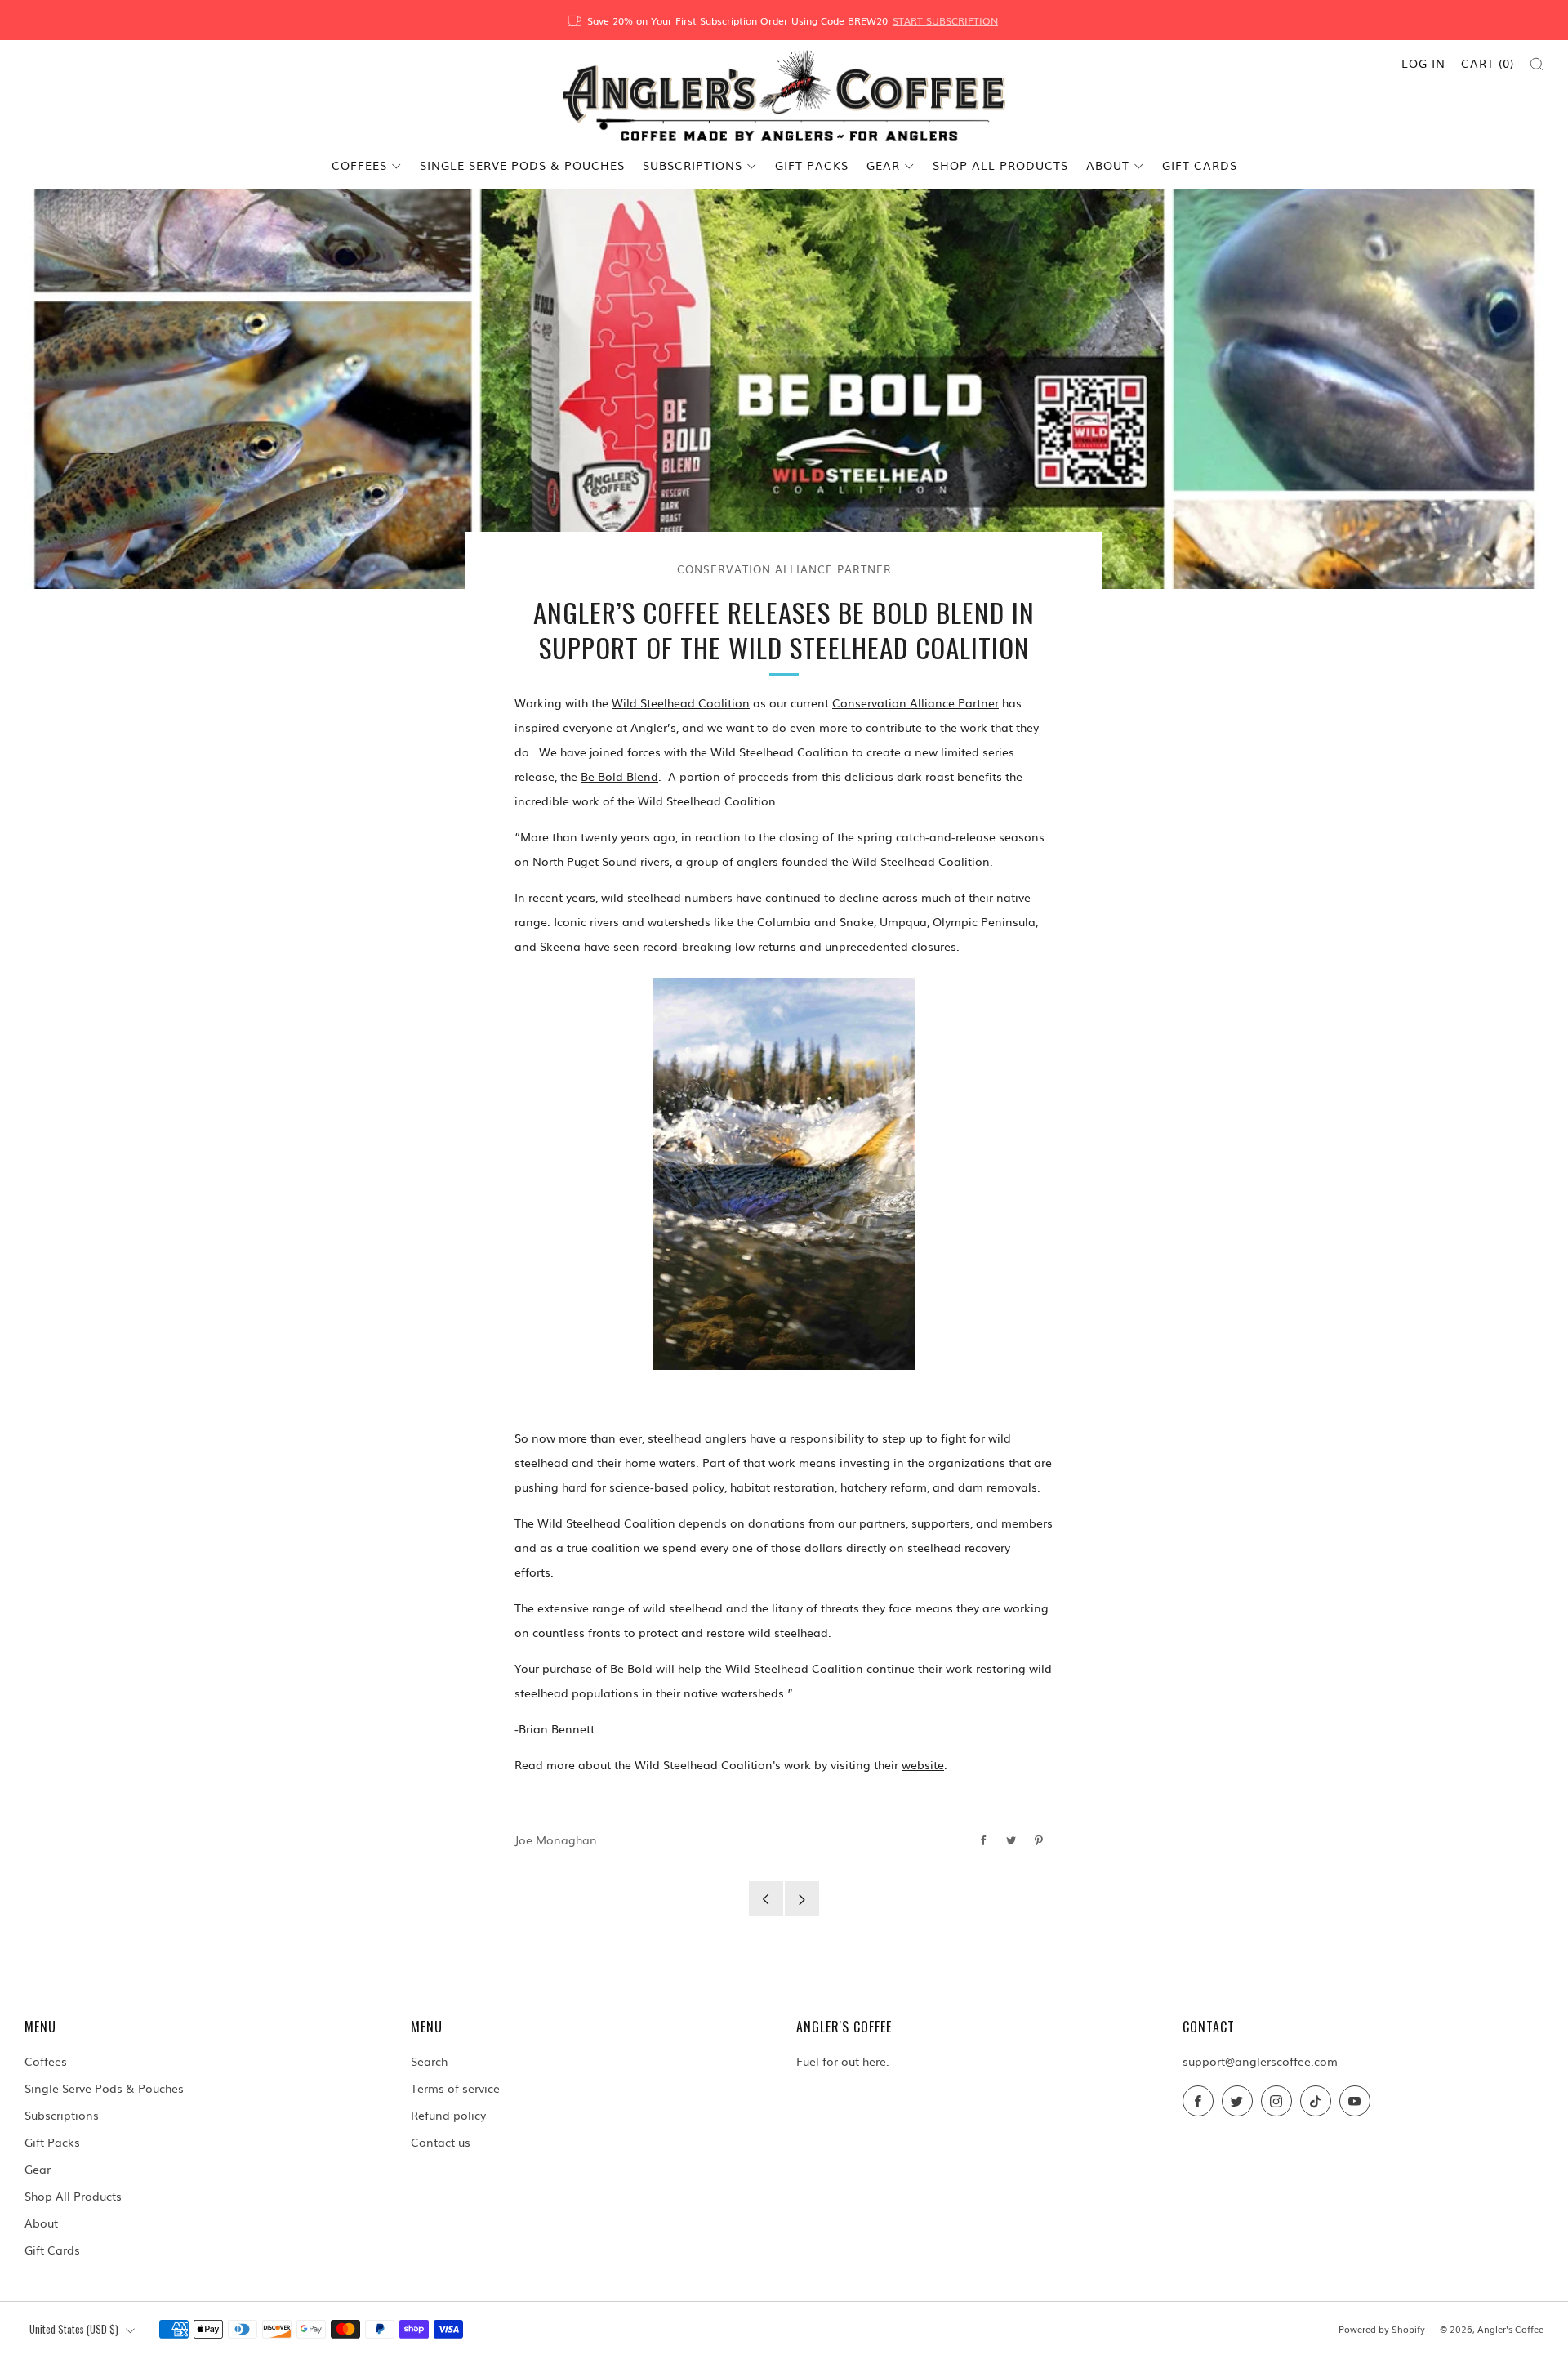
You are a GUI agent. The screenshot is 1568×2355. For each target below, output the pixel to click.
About (1108, 165)
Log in (1423, 63)
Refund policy (448, 2115)
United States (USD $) (74, 2329)
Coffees (359, 165)
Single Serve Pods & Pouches (522, 165)
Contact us (441, 2142)
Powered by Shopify (1382, 2329)
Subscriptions (693, 165)
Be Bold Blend (619, 776)
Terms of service (455, 2088)
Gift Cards (1200, 165)
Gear (883, 165)
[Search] (1537, 64)
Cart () (1488, 63)
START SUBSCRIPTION (945, 20)
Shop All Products (1000, 165)
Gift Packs (812, 165)
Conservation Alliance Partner (784, 569)
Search (429, 2061)
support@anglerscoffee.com (1260, 2061)
